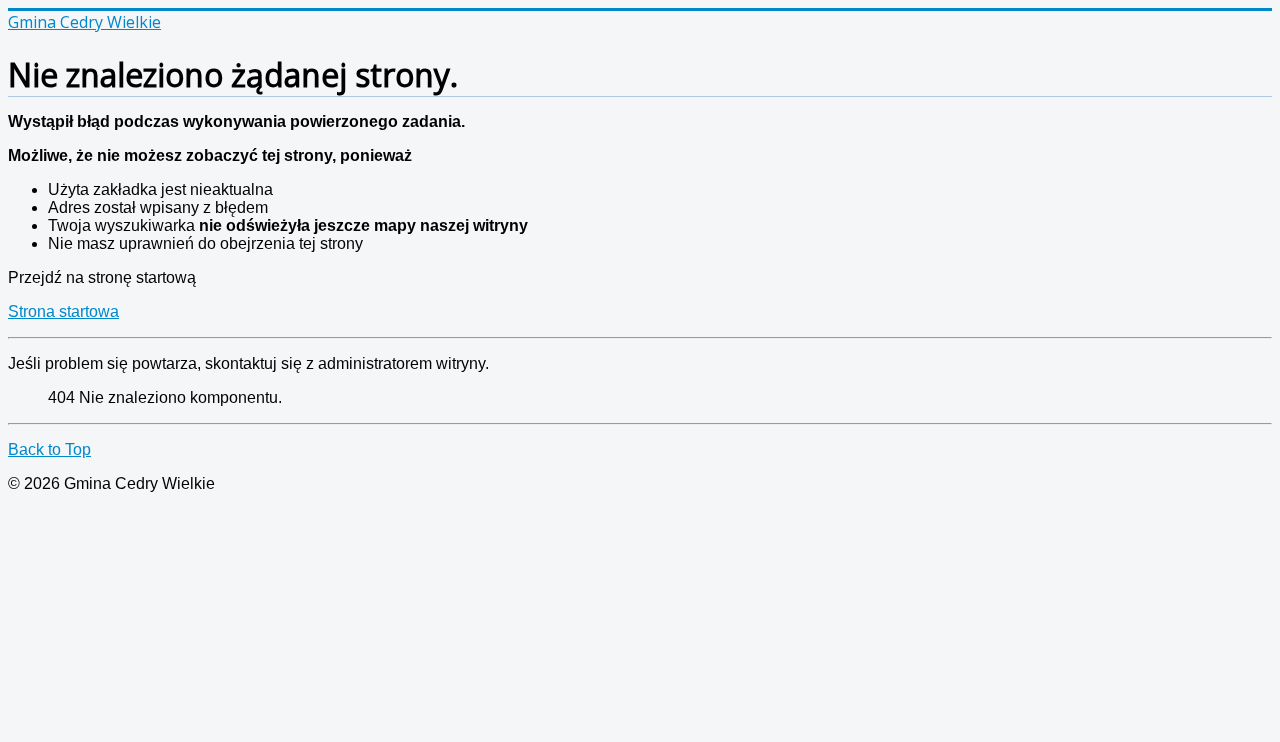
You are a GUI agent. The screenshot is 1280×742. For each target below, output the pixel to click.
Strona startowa (63, 311)
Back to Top (49, 449)
